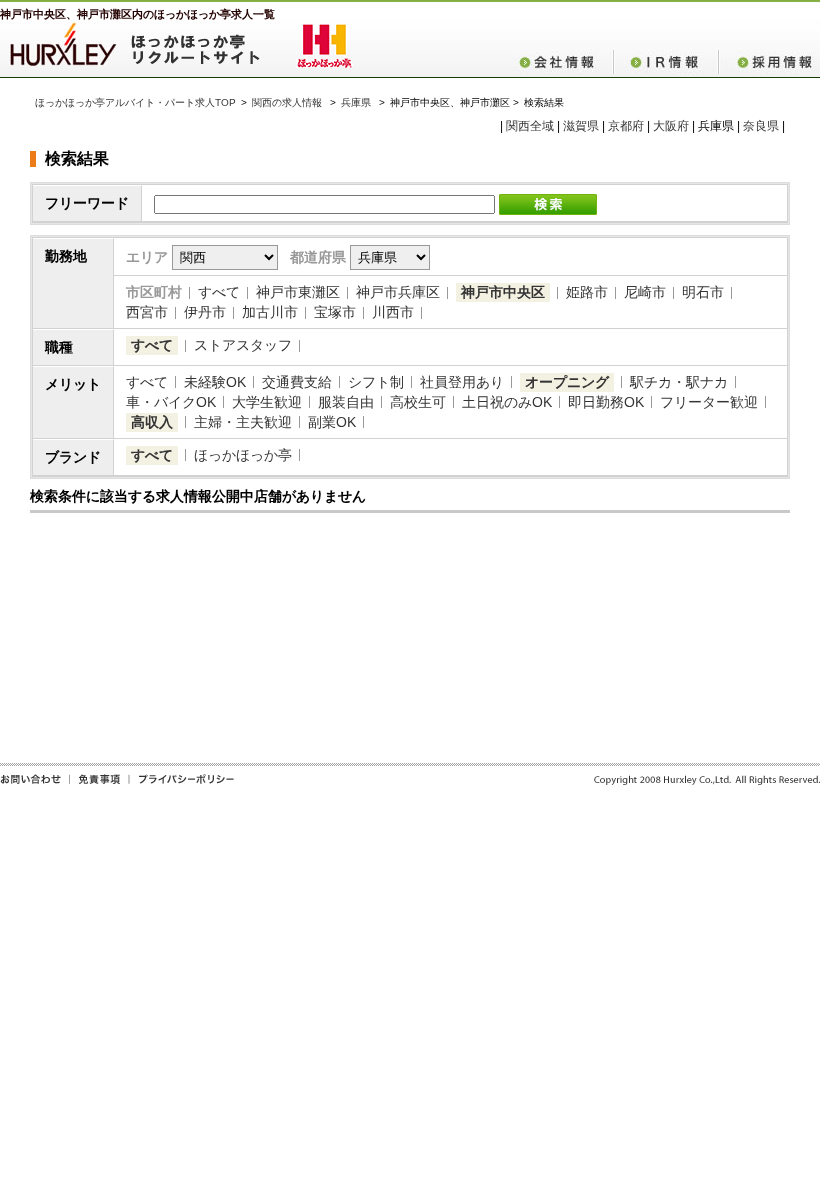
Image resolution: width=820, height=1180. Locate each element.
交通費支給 (297, 382)
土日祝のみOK (507, 402)
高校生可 (418, 402)
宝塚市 (335, 312)
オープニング (567, 382)
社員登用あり (462, 382)
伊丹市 (205, 312)
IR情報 (665, 62)
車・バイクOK (171, 402)
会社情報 (562, 62)
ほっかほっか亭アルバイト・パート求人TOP (135, 102)
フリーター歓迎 (709, 402)
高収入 (152, 422)
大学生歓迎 (267, 402)
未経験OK (215, 382)
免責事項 (99, 786)
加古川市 (270, 312)
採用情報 (769, 62)
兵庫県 (356, 102)
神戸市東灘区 (298, 292)
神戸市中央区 (503, 292)
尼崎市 (645, 292)
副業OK (332, 422)
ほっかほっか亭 (243, 455)
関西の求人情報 (288, 102)
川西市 (393, 312)
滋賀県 (581, 126)
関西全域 (530, 126)
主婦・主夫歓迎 (243, 422)
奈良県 (761, 126)
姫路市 (587, 292)
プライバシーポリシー (181, 786)
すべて (219, 292)
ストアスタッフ (243, 345)
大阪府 (671, 126)
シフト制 (376, 382)
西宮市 (147, 312)
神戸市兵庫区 (398, 292)
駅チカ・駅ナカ (679, 382)
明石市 (703, 292)
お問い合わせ (34, 786)
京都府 (626, 126)
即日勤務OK (606, 402)
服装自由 (346, 402)
